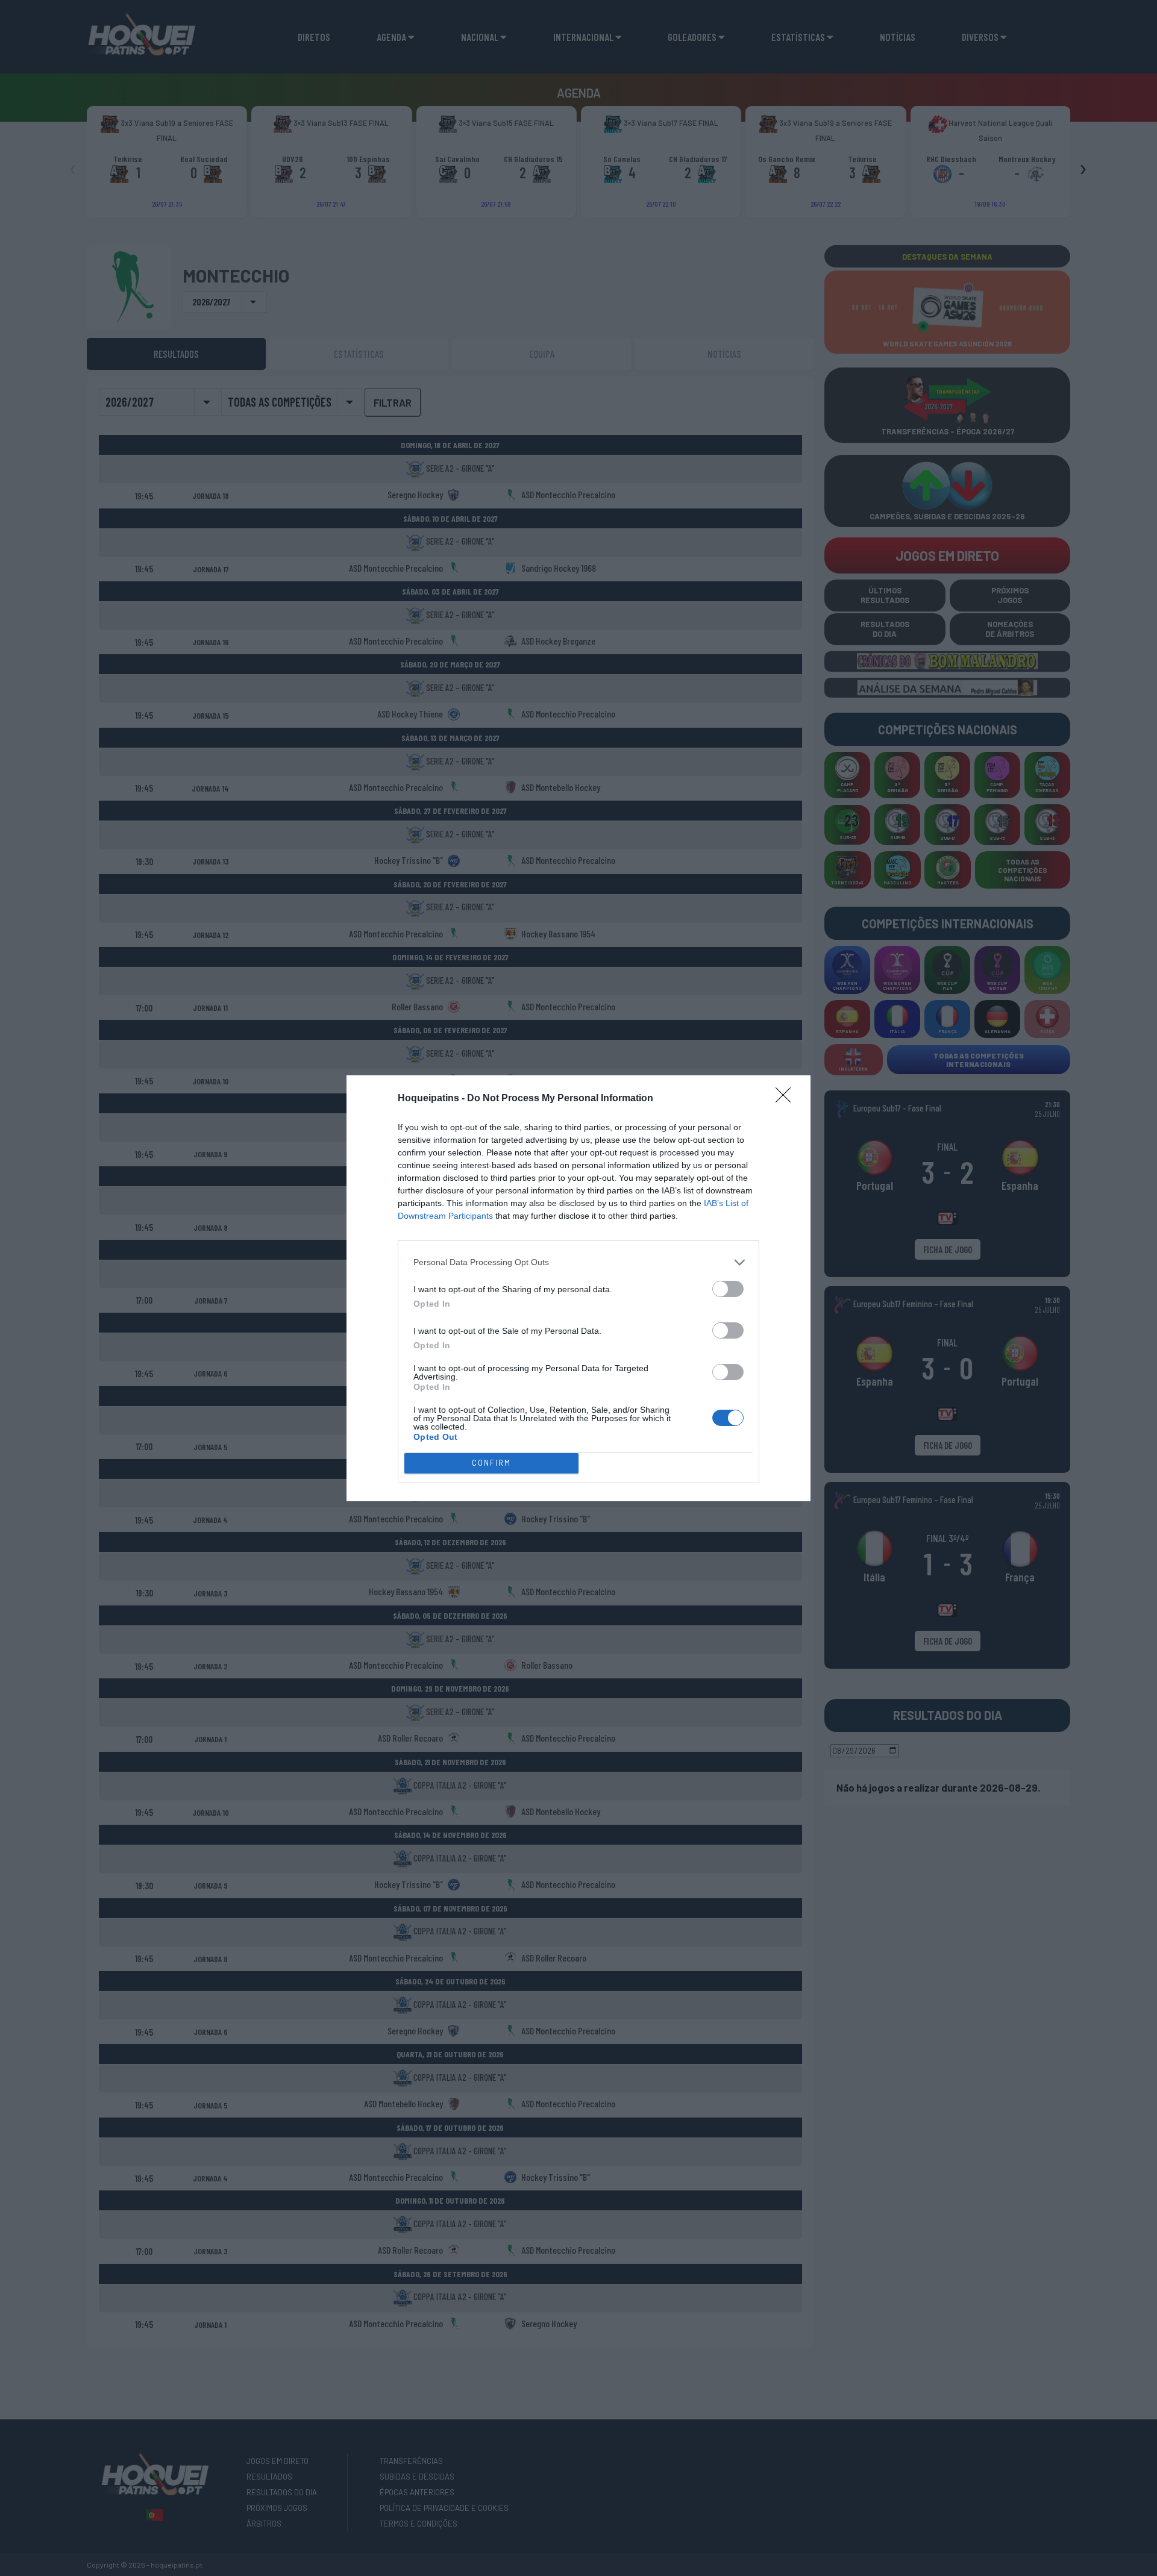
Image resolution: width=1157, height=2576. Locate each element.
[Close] (787, 1099)
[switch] (728, 1289)
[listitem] (578, 1262)
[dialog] (578, 1288)
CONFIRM (491, 1463)
